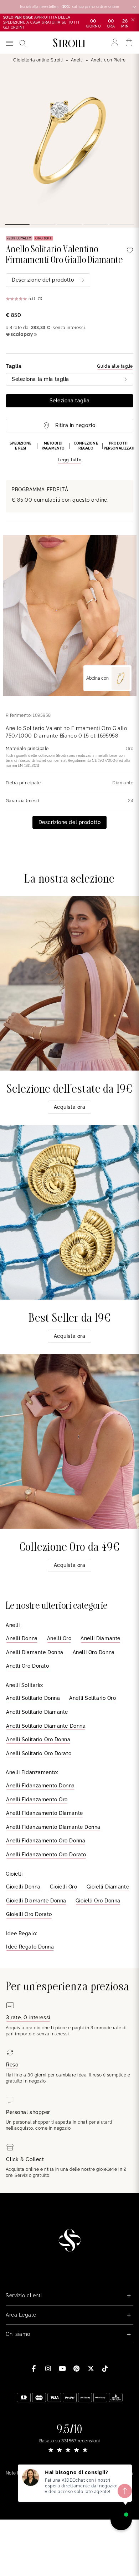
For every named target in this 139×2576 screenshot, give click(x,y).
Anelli (77, 60)
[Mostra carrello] (129, 43)
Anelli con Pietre (108, 60)
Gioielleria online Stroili (38, 60)
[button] (69, 452)
